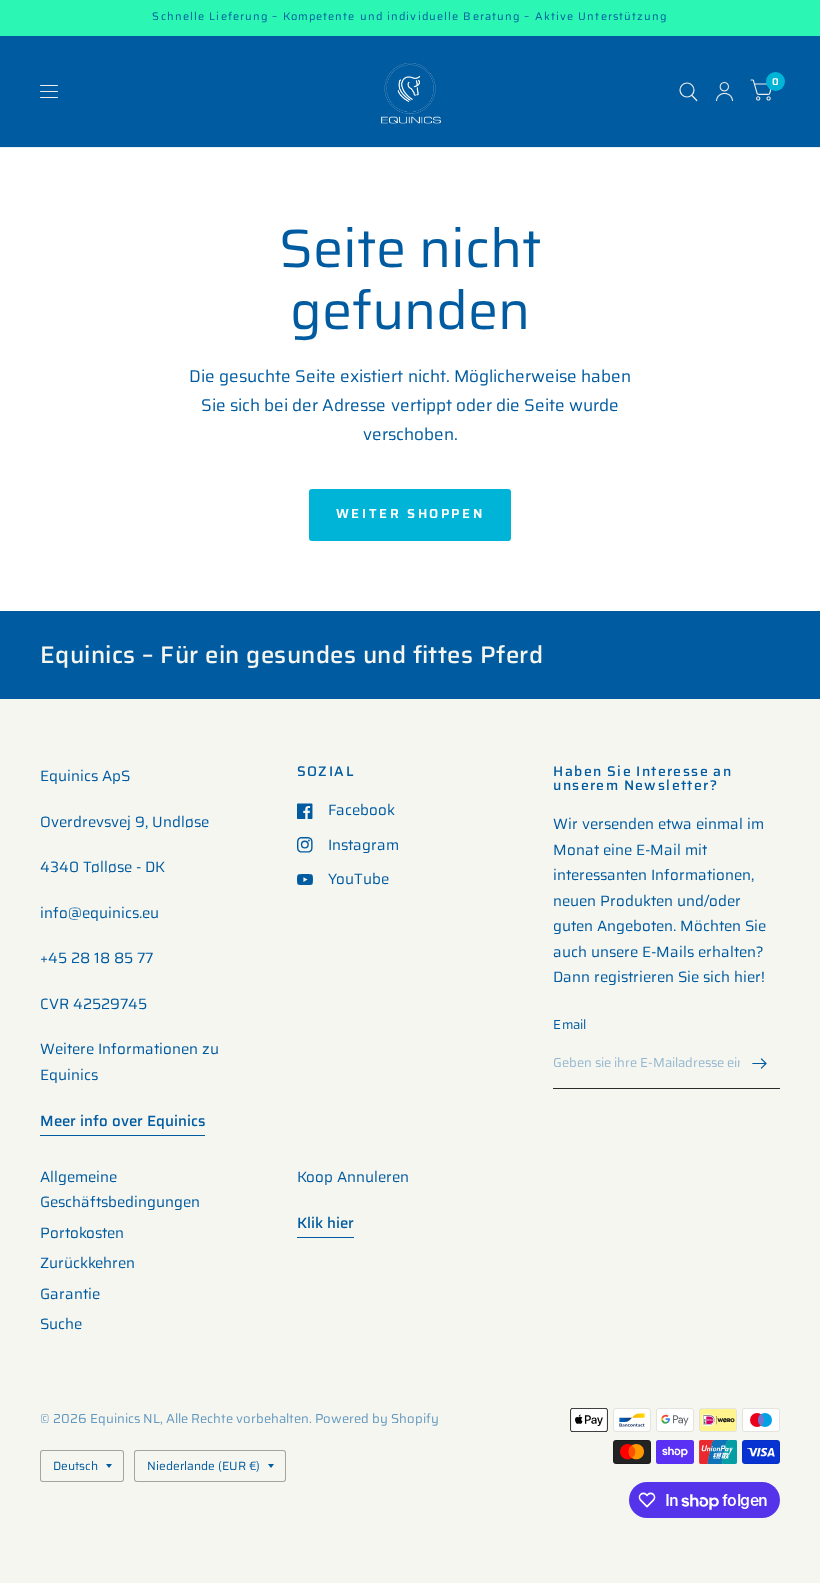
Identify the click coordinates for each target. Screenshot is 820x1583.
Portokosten (82, 1233)
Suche (61, 1324)
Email (569, 1024)
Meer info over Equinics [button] (122, 1121)
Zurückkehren (87, 1263)
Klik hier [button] (325, 1223)
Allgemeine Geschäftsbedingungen (120, 1190)
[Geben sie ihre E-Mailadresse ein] (760, 1063)
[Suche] (688, 91)
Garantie (70, 1294)
